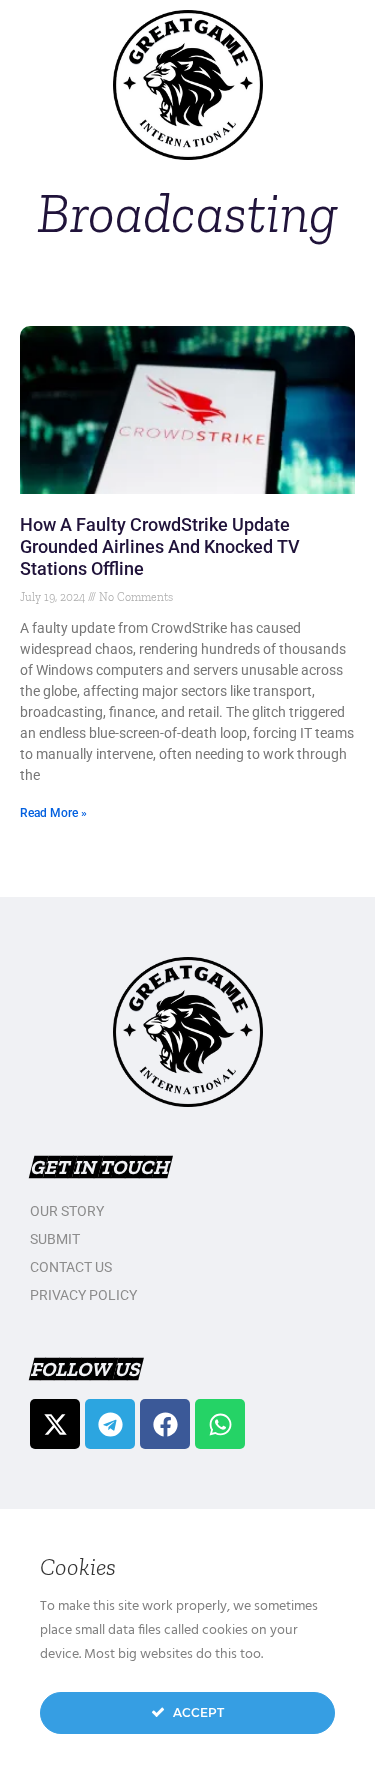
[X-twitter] (55, 1424)
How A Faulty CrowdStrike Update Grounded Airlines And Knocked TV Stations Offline (160, 546)
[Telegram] (110, 1424)
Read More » (53, 813)
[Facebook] (165, 1424)
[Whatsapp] (220, 1424)
